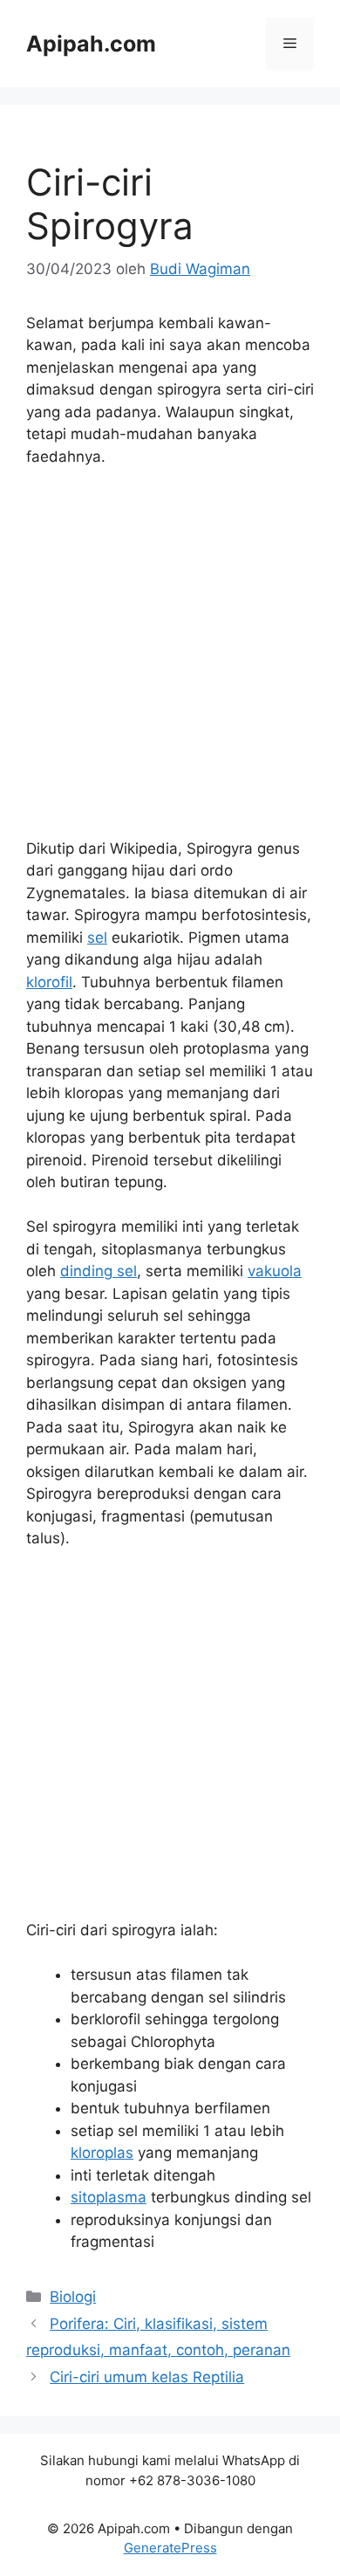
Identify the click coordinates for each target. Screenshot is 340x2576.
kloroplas (102, 2153)
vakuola (275, 1271)
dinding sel (99, 1271)
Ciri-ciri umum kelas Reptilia (147, 2377)
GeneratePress (170, 2548)
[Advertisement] (170, 661)
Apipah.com (91, 44)
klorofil (49, 982)
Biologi (73, 2297)
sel (97, 938)
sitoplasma (109, 2197)
